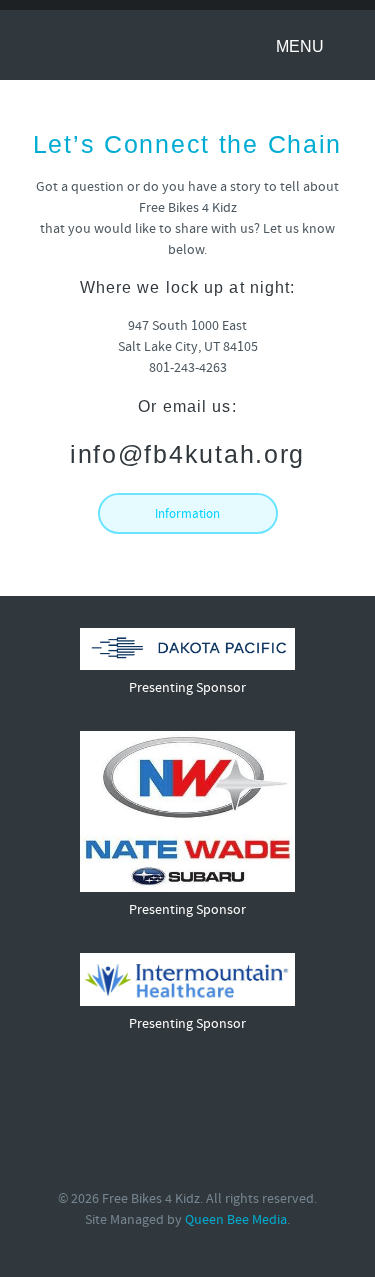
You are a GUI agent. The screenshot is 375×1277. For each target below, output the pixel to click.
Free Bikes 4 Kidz (98, 44)
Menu (302, 46)
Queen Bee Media (236, 1220)
